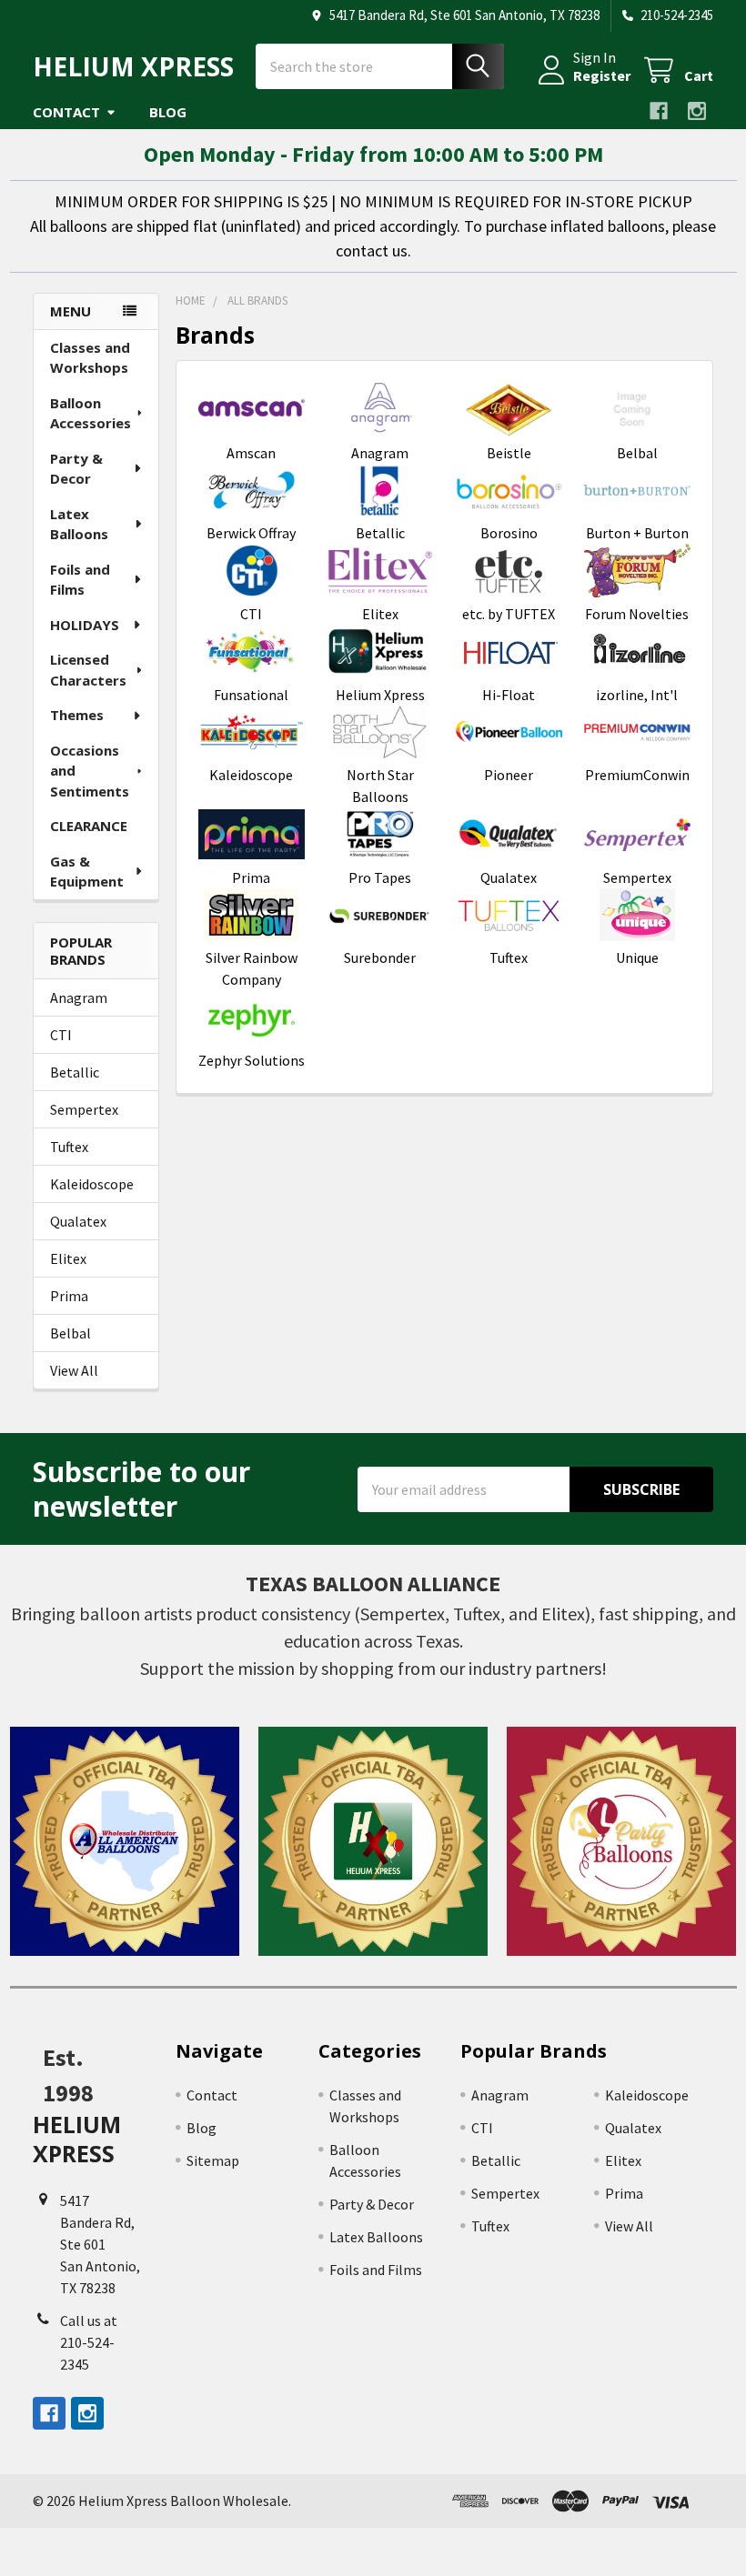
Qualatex (78, 1221)
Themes (77, 715)
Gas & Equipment (87, 872)
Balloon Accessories (91, 413)
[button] (125, 1841)
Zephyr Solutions (252, 1060)
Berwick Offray (251, 533)
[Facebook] (659, 111)
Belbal (71, 1333)
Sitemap (213, 2160)
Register (602, 75)
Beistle (509, 453)
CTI (61, 1035)
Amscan (251, 453)
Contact (66, 112)
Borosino (509, 533)
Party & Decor (76, 469)
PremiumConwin (637, 775)
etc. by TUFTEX (509, 614)
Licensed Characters (88, 670)
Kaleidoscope (92, 1184)
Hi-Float (509, 695)
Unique (637, 957)
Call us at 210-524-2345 (89, 2342)
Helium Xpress (380, 695)
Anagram (79, 997)
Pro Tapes (380, 877)
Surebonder (380, 957)
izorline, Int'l (637, 695)
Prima (69, 1296)
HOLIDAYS (85, 625)
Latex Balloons (79, 524)
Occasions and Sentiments (90, 771)
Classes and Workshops (90, 358)
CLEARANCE (89, 826)
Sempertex (84, 1109)
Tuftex (69, 1147)
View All (74, 1370)
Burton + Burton (637, 533)
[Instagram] (697, 111)
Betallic (75, 1072)
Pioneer (509, 775)
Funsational (251, 695)
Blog (168, 112)
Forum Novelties (637, 614)
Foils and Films (80, 580)
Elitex (68, 1258)
